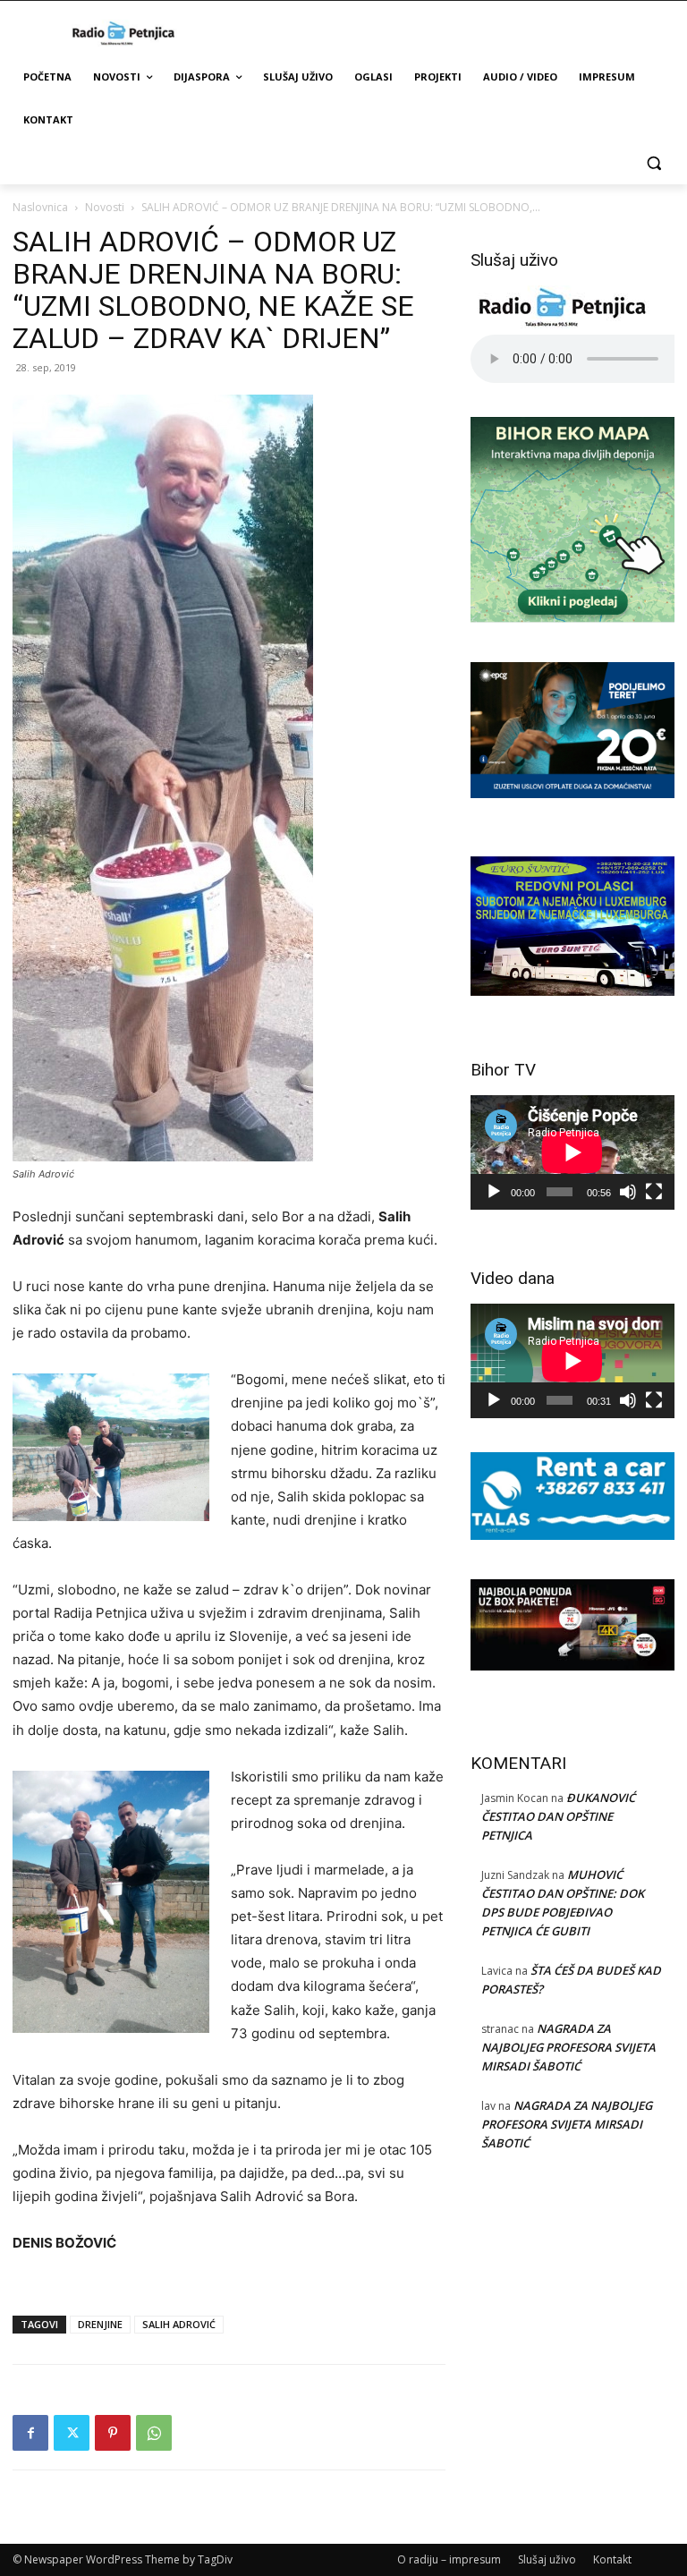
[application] (572, 1152)
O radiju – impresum (449, 2559)
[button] (653, 163)
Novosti (105, 207)
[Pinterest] (113, 2433)
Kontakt (612, 2559)
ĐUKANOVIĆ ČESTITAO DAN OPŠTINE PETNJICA (558, 1816)
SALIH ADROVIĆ (179, 2324)
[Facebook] (30, 2433)
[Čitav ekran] (654, 1192)
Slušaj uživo (547, 2559)
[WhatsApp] (154, 2433)
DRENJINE (100, 2324)
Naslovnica (40, 207)
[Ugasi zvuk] (628, 1192)
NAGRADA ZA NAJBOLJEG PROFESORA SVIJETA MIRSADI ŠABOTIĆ (568, 2047)
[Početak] (494, 1192)
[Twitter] (72, 2433)
